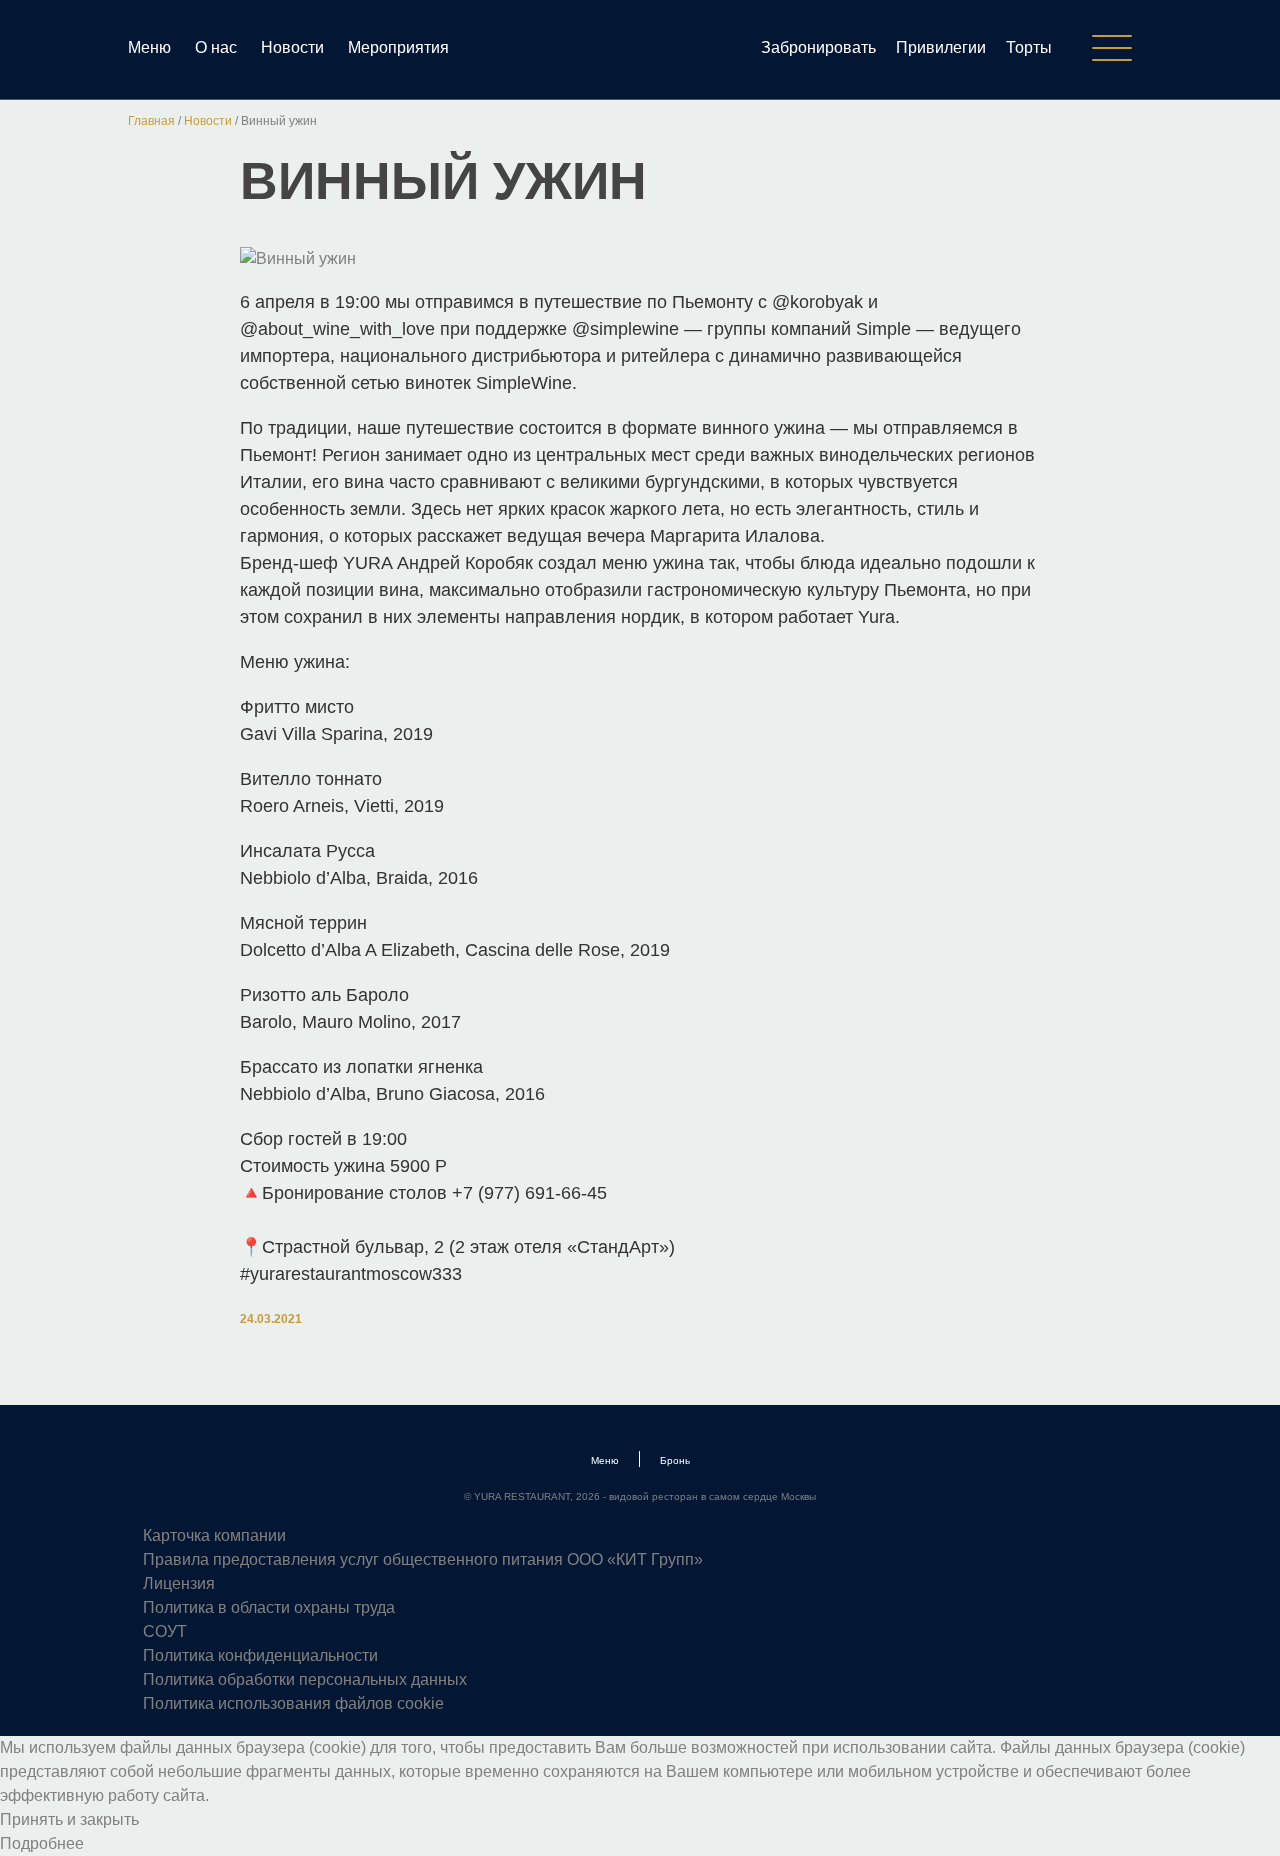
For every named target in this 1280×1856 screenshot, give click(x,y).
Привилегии (941, 47)
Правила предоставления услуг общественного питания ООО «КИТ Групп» (423, 1559)
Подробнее (42, 1843)
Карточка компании (214, 1535)
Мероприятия (398, 47)
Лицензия (179, 1583)
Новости (292, 47)
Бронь (675, 1460)
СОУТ (165, 1631)
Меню (149, 47)
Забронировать (818, 47)
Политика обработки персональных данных (305, 1679)
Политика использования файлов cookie (293, 1703)
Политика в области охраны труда (269, 1607)
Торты (1029, 47)
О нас (216, 47)
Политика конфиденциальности (260, 1655)
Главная (151, 121)
